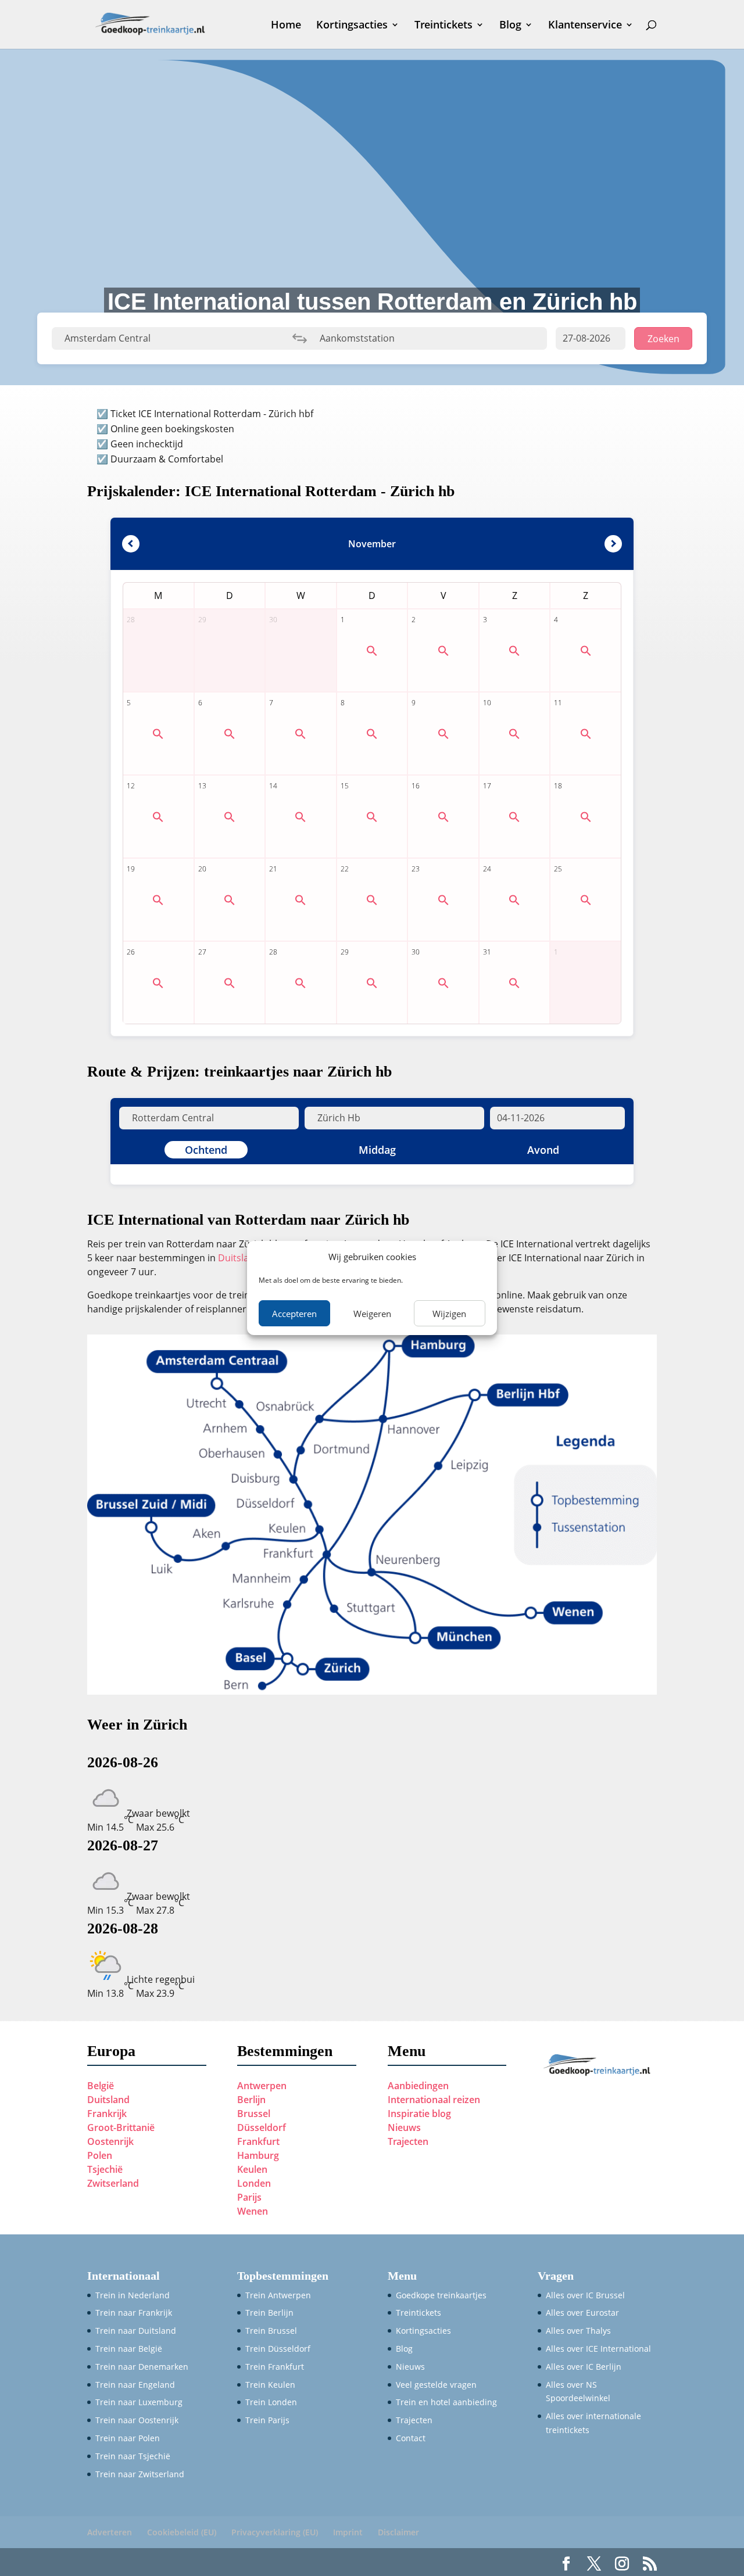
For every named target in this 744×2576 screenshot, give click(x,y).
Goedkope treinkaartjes (441, 2295)
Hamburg (258, 2155)
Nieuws (404, 2127)
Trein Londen (271, 2402)
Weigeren (372, 1314)
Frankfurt (258, 2141)
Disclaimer (398, 2532)
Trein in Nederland (133, 2295)
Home (286, 26)
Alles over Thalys (578, 2331)
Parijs (249, 2197)
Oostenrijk (110, 2141)
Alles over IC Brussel (585, 2295)
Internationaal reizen (434, 2100)
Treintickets (443, 26)
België (101, 2086)
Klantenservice (585, 26)
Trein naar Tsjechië (133, 2456)
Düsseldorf (262, 2127)
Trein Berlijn (269, 2313)
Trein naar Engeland (135, 2385)
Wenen (253, 2211)
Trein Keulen (270, 2385)
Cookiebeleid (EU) (182, 2532)
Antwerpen (262, 2086)
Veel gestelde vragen (436, 2385)
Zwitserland (113, 2183)
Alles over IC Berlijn (584, 2367)
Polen (100, 2155)
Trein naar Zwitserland (140, 2474)
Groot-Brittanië (121, 2127)
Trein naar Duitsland (136, 2331)
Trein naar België (129, 2349)
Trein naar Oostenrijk (137, 2420)
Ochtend (206, 1150)
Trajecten (408, 2141)
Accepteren (294, 1314)
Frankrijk (107, 2114)
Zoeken (663, 339)
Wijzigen (449, 1314)
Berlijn (251, 2100)
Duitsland (240, 1258)
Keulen (252, 2169)
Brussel (254, 2114)
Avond (543, 1150)
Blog (510, 26)
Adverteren (110, 2532)
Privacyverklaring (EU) (275, 2532)
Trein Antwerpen (278, 2295)
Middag (377, 1150)
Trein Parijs (267, 2420)
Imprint (348, 2532)
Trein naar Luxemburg (139, 2402)
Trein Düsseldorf (278, 2349)
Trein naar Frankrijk (134, 2313)
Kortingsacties (352, 26)
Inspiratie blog (419, 2114)
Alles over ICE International (598, 2349)
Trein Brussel (271, 2331)
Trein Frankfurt (275, 2367)
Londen (254, 2183)
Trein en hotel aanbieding (446, 2402)
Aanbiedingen (418, 2086)
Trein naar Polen (128, 2438)
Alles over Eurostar (582, 2313)
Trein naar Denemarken (142, 2367)
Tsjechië (105, 2169)
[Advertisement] (372, 157)
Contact (411, 2438)
